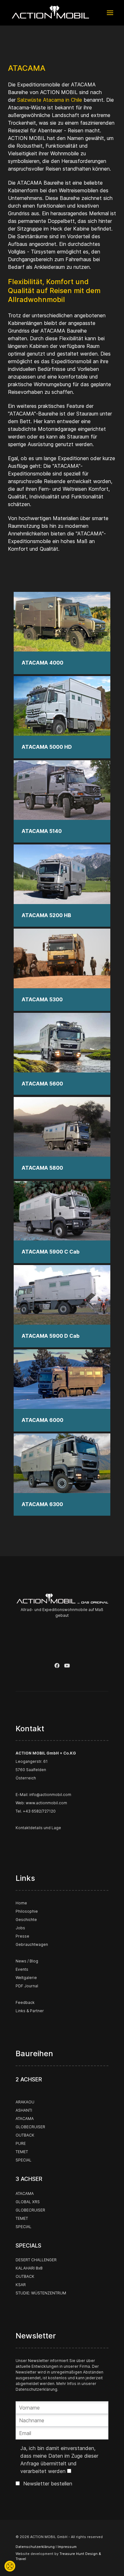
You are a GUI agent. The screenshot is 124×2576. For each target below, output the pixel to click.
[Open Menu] (110, 13)
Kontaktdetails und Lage (38, 1828)
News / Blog (27, 1961)
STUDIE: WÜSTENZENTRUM (41, 2293)
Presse (22, 1936)
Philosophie (27, 1911)
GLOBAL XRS (28, 2202)
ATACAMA (25, 2119)
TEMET (22, 2152)
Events (22, 1969)
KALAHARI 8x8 (29, 2268)
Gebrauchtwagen (32, 1944)
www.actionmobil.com (46, 1803)
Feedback (25, 2002)
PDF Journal (27, 1986)
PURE (21, 2143)
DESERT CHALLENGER (36, 2260)
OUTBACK (25, 2135)
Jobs (20, 1928)
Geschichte (26, 1920)
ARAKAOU (25, 2102)
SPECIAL (24, 2160)
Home (21, 1903)
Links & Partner (30, 2011)
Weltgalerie (26, 1978)
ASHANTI (24, 2110)
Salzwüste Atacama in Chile (50, 100)
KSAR (21, 2285)
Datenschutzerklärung (36, 2389)
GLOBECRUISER (30, 2127)
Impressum (67, 2547)
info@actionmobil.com (50, 1795)
